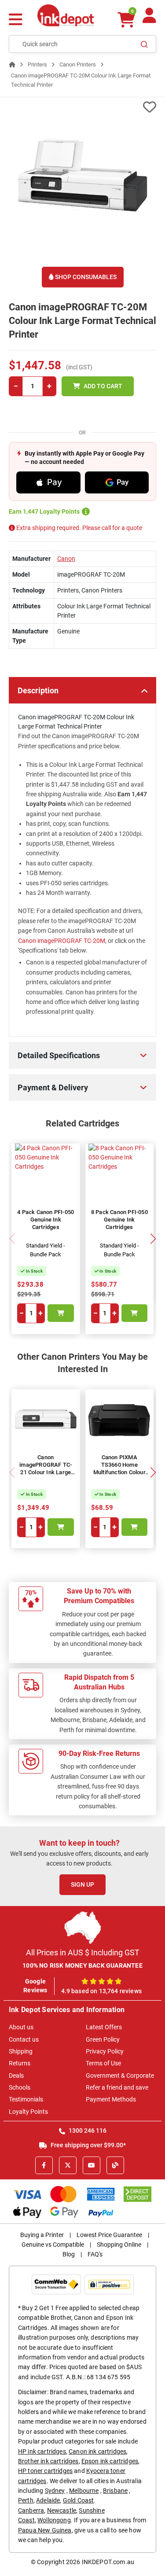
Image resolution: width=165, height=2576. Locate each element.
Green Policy (103, 2039)
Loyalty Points (28, 2112)
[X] (68, 2165)
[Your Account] (149, 19)
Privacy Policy (105, 2051)
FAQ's (95, 2254)
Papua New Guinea (45, 2530)
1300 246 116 (87, 2131)
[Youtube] (92, 2165)
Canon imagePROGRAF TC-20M (62, 941)
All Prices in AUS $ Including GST (83, 1952)
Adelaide (48, 2500)
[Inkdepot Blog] (115, 2165)
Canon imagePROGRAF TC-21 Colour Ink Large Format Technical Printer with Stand (46, 1472)
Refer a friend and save (117, 2087)
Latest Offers (104, 2027)
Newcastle (62, 2510)
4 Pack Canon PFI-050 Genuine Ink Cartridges (46, 1220)
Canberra (31, 2510)
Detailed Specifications (59, 1055)
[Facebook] (44, 2165)
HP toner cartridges (45, 2471)
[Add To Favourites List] (82, 107)
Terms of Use (103, 2063)
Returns (20, 2063)
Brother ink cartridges (48, 2461)
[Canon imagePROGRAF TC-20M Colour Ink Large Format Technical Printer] (82, 182)
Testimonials (26, 2099)
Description (38, 690)
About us (21, 2027)
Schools (20, 2087)
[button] (153, 1239)
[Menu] (16, 20)
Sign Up (82, 1884)
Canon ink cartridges (97, 2451)
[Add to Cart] (61, 1313)
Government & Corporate (120, 2076)
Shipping (21, 2051)
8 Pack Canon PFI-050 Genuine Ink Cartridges (119, 1220)
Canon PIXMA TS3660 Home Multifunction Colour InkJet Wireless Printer (119, 1472)
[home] (12, 64)
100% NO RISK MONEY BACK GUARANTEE (82, 1965)
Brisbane (115, 2491)
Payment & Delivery (53, 1087)
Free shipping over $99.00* (88, 2145)
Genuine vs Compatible (53, 2245)
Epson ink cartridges (110, 2461)
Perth (26, 2500)
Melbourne (84, 2491)
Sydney (55, 2491)
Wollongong (54, 2520)
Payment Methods (111, 2099)
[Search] (144, 44)
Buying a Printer (42, 2235)
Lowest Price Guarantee (109, 2235)
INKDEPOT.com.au (108, 2562)
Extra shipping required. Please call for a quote (79, 528)
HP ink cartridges (42, 2451)
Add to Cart (103, 386)
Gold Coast (79, 2500)
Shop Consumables (85, 277)
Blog (69, 2254)
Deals (16, 2076)
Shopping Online (119, 2245)
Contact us (24, 2039)
